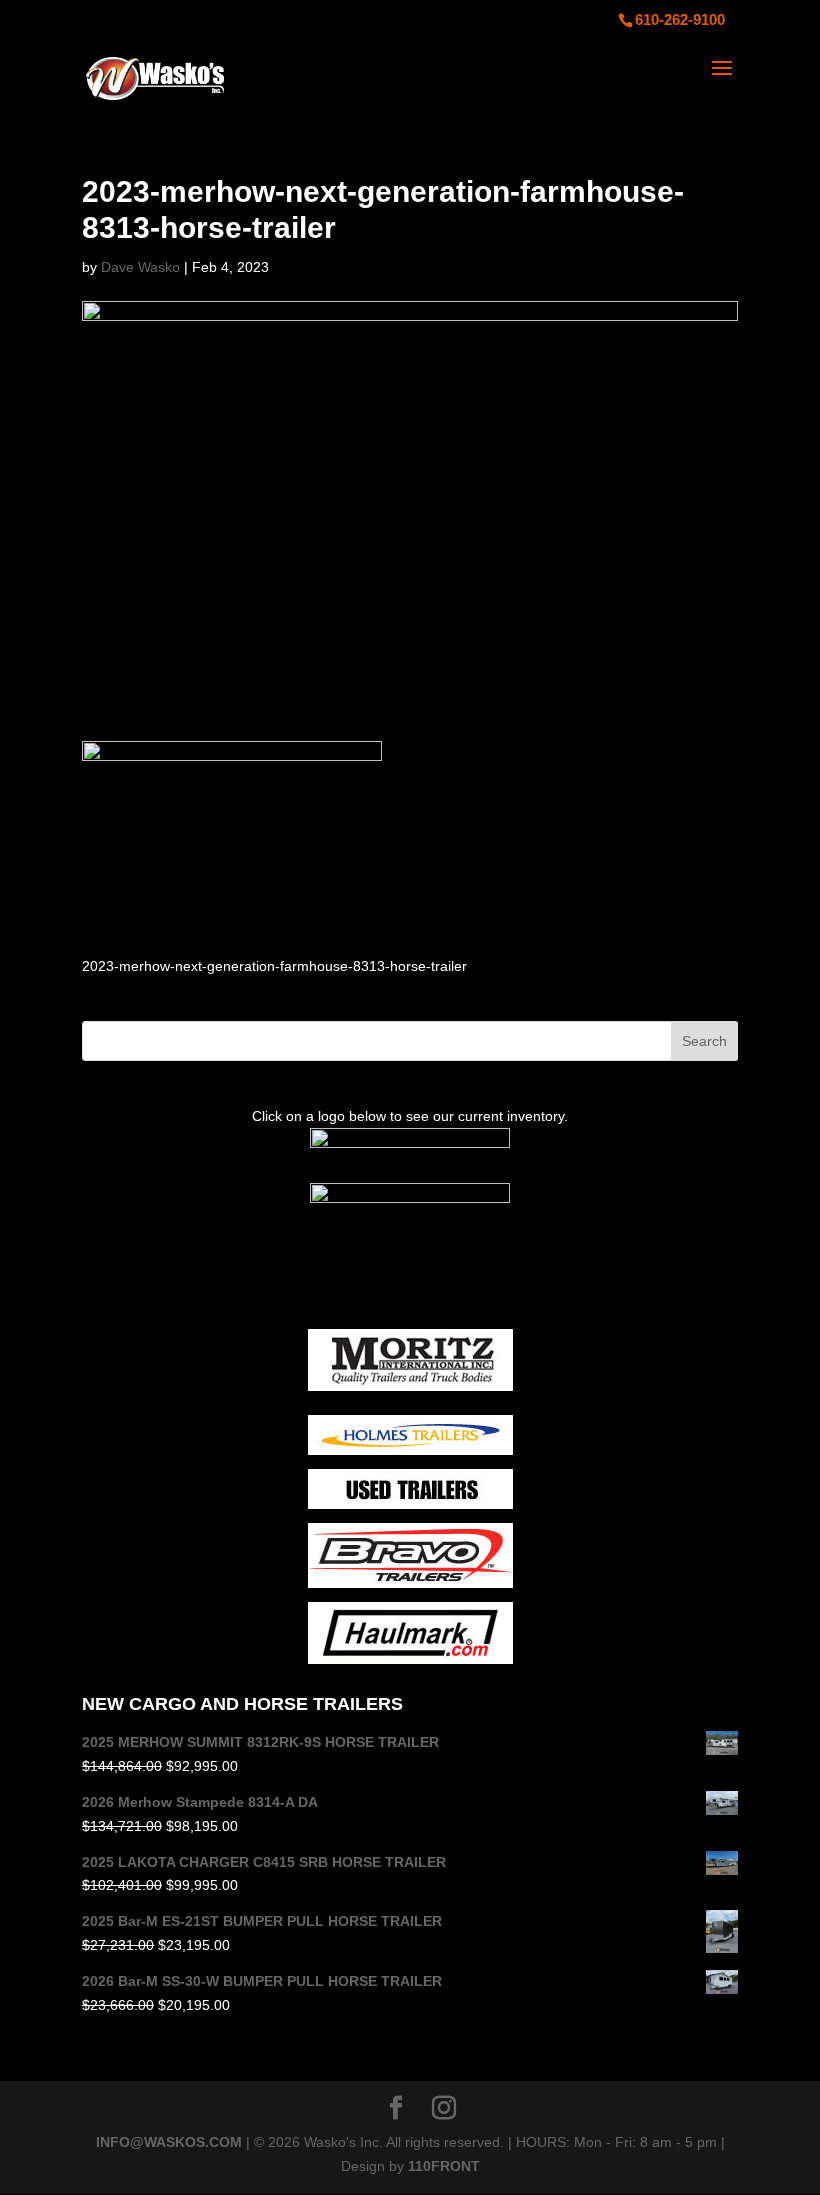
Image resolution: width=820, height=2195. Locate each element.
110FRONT (444, 2166)
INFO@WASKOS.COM (169, 2142)
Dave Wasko (140, 267)
